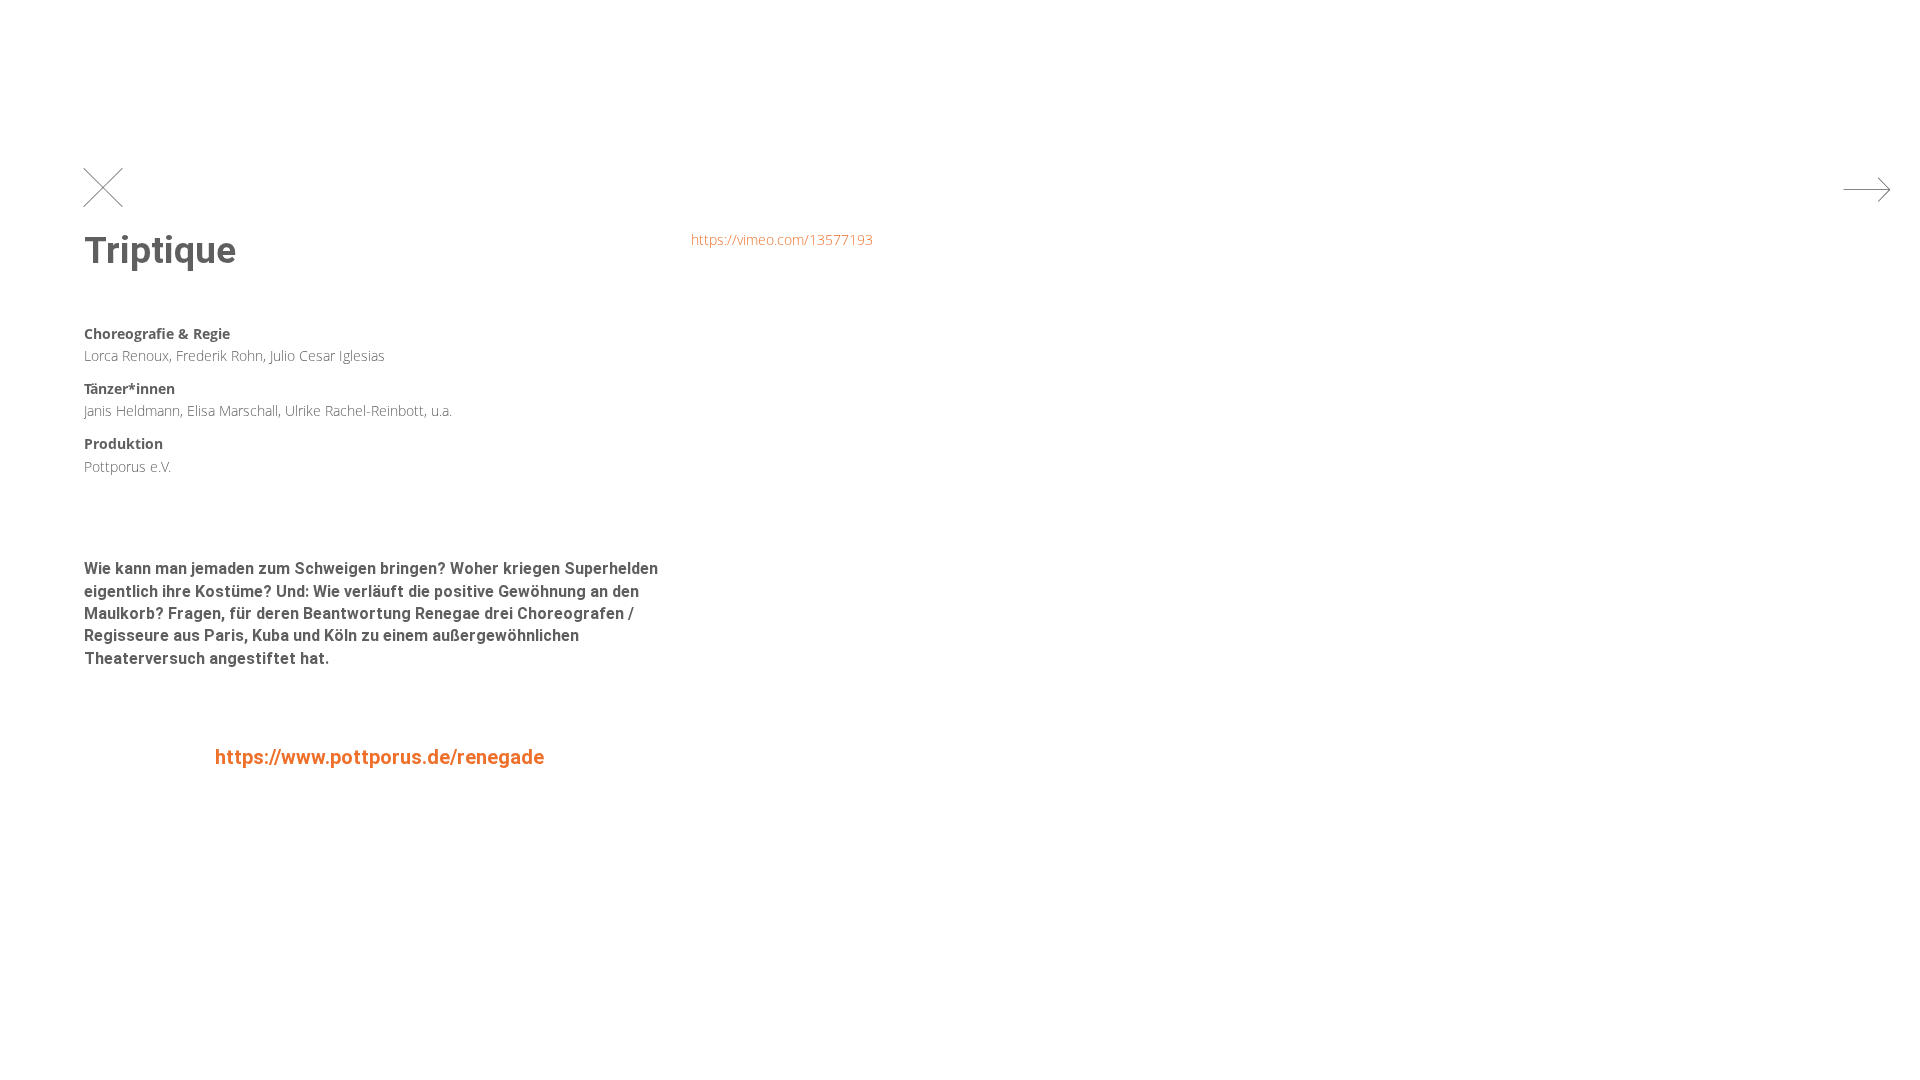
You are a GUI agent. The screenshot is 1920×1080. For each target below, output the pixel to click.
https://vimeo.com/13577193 (782, 239)
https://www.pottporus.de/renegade (379, 757)
